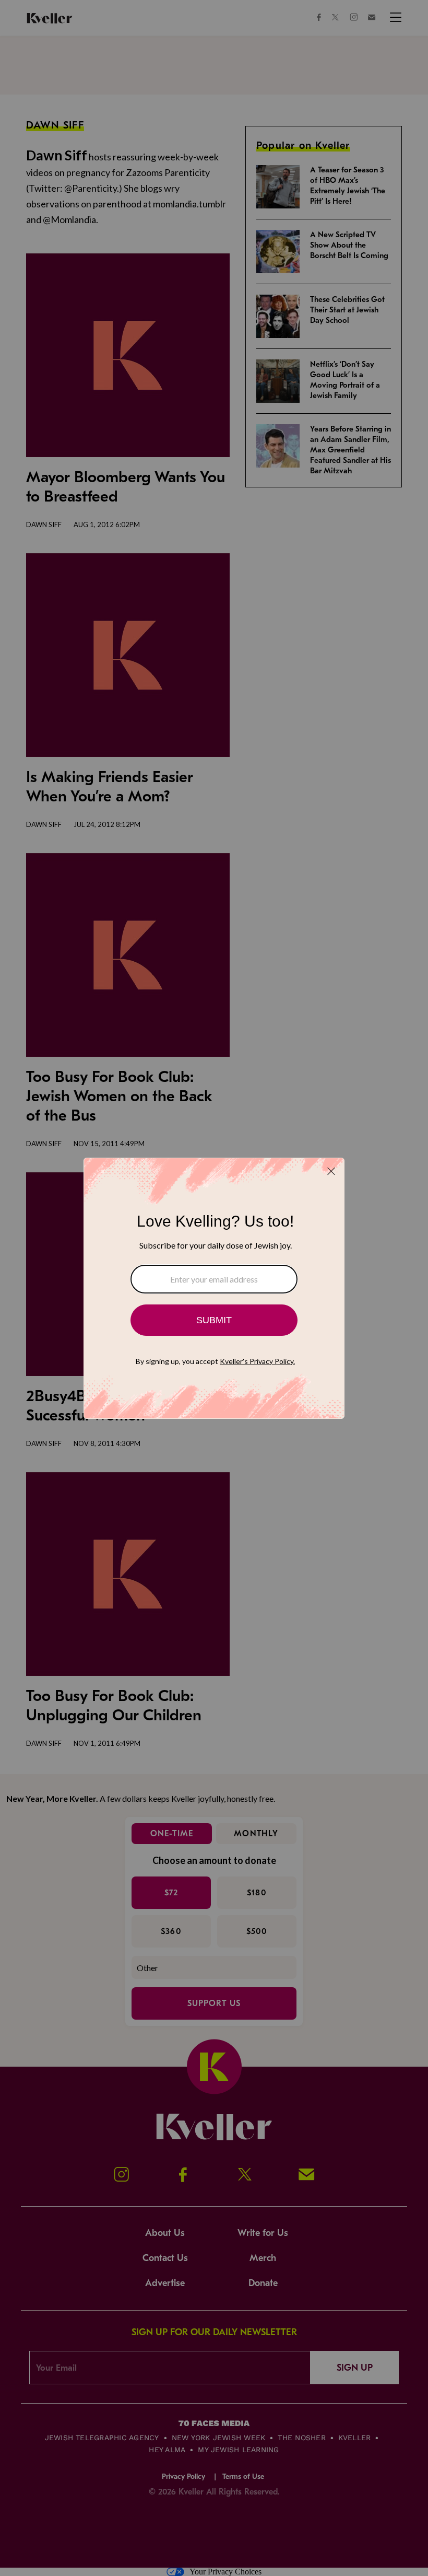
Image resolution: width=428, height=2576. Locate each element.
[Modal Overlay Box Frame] (214, 1288)
